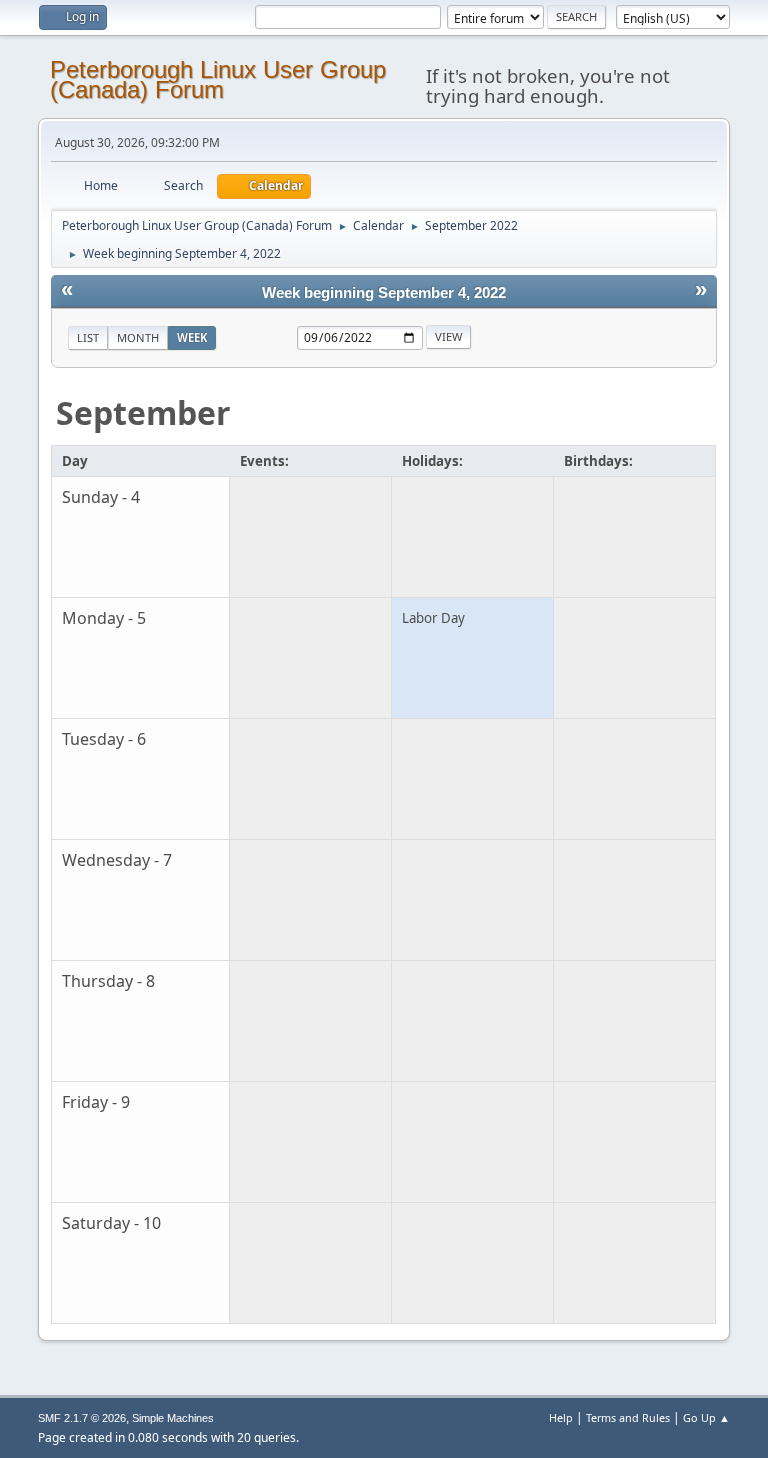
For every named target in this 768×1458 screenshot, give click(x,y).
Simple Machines (173, 1418)
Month (138, 337)
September (143, 412)
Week (192, 337)
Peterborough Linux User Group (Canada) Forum (218, 79)
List (88, 337)
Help (561, 1417)
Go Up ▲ (706, 1417)
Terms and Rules (628, 1417)
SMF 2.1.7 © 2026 (82, 1418)
